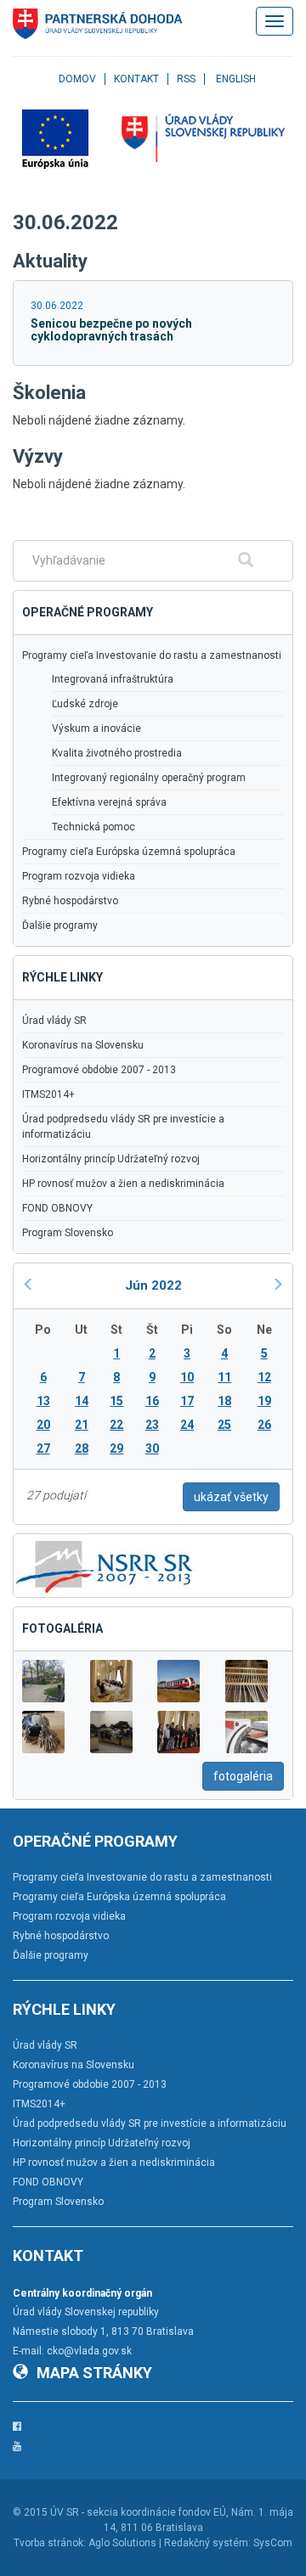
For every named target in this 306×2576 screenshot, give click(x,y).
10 (187, 1377)
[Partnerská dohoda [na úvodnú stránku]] (98, 24)
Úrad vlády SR (54, 1021)
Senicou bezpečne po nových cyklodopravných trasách (111, 330)
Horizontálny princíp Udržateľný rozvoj (111, 1159)
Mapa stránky (94, 2373)
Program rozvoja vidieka (79, 876)
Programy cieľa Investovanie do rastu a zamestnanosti (152, 655)
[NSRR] (105, 1564)
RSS (186, 79)
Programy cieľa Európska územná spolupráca (129, 852)
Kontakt (136, 79)
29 (116, 1448)
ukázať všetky (231, 1497)
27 (43, 1448)
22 (116, 1425)
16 (152, 1401)
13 (43, 1401)
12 (264, 1377)
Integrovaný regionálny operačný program (149, 778)
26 (264, 1425)
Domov (77, 79)
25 (224, 1425)
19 (264, 1401)
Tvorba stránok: (50, 2543)
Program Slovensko (68, 1233)
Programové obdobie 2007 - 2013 (99, 1070)
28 (82, 1448)
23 (152, 1425)
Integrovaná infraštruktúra (113, 679)
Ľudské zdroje (85, 704)
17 (187, 1401)
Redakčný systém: (207, 2543)
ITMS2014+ (48, 1094)
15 (116, 1401)
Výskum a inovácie (96, 728)
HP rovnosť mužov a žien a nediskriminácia (123, 1184)
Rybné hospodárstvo (70, 901)
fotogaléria (243, 1776)
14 (82, 1401)
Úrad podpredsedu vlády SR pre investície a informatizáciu (123, 1127)
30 (152, 1448)
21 (82, 1425)
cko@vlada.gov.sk (89, 2351)
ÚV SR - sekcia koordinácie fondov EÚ (138, 2512)
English (236, 79)
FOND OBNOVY (57, 1208)
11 (224, 1377)
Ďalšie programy (60, 925)
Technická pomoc (93, 827)
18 (224, 1401)
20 (43, 1425)
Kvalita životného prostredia (117, 753)
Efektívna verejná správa (109, 802)
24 (187, 1425)
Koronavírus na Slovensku (83, 1045)
